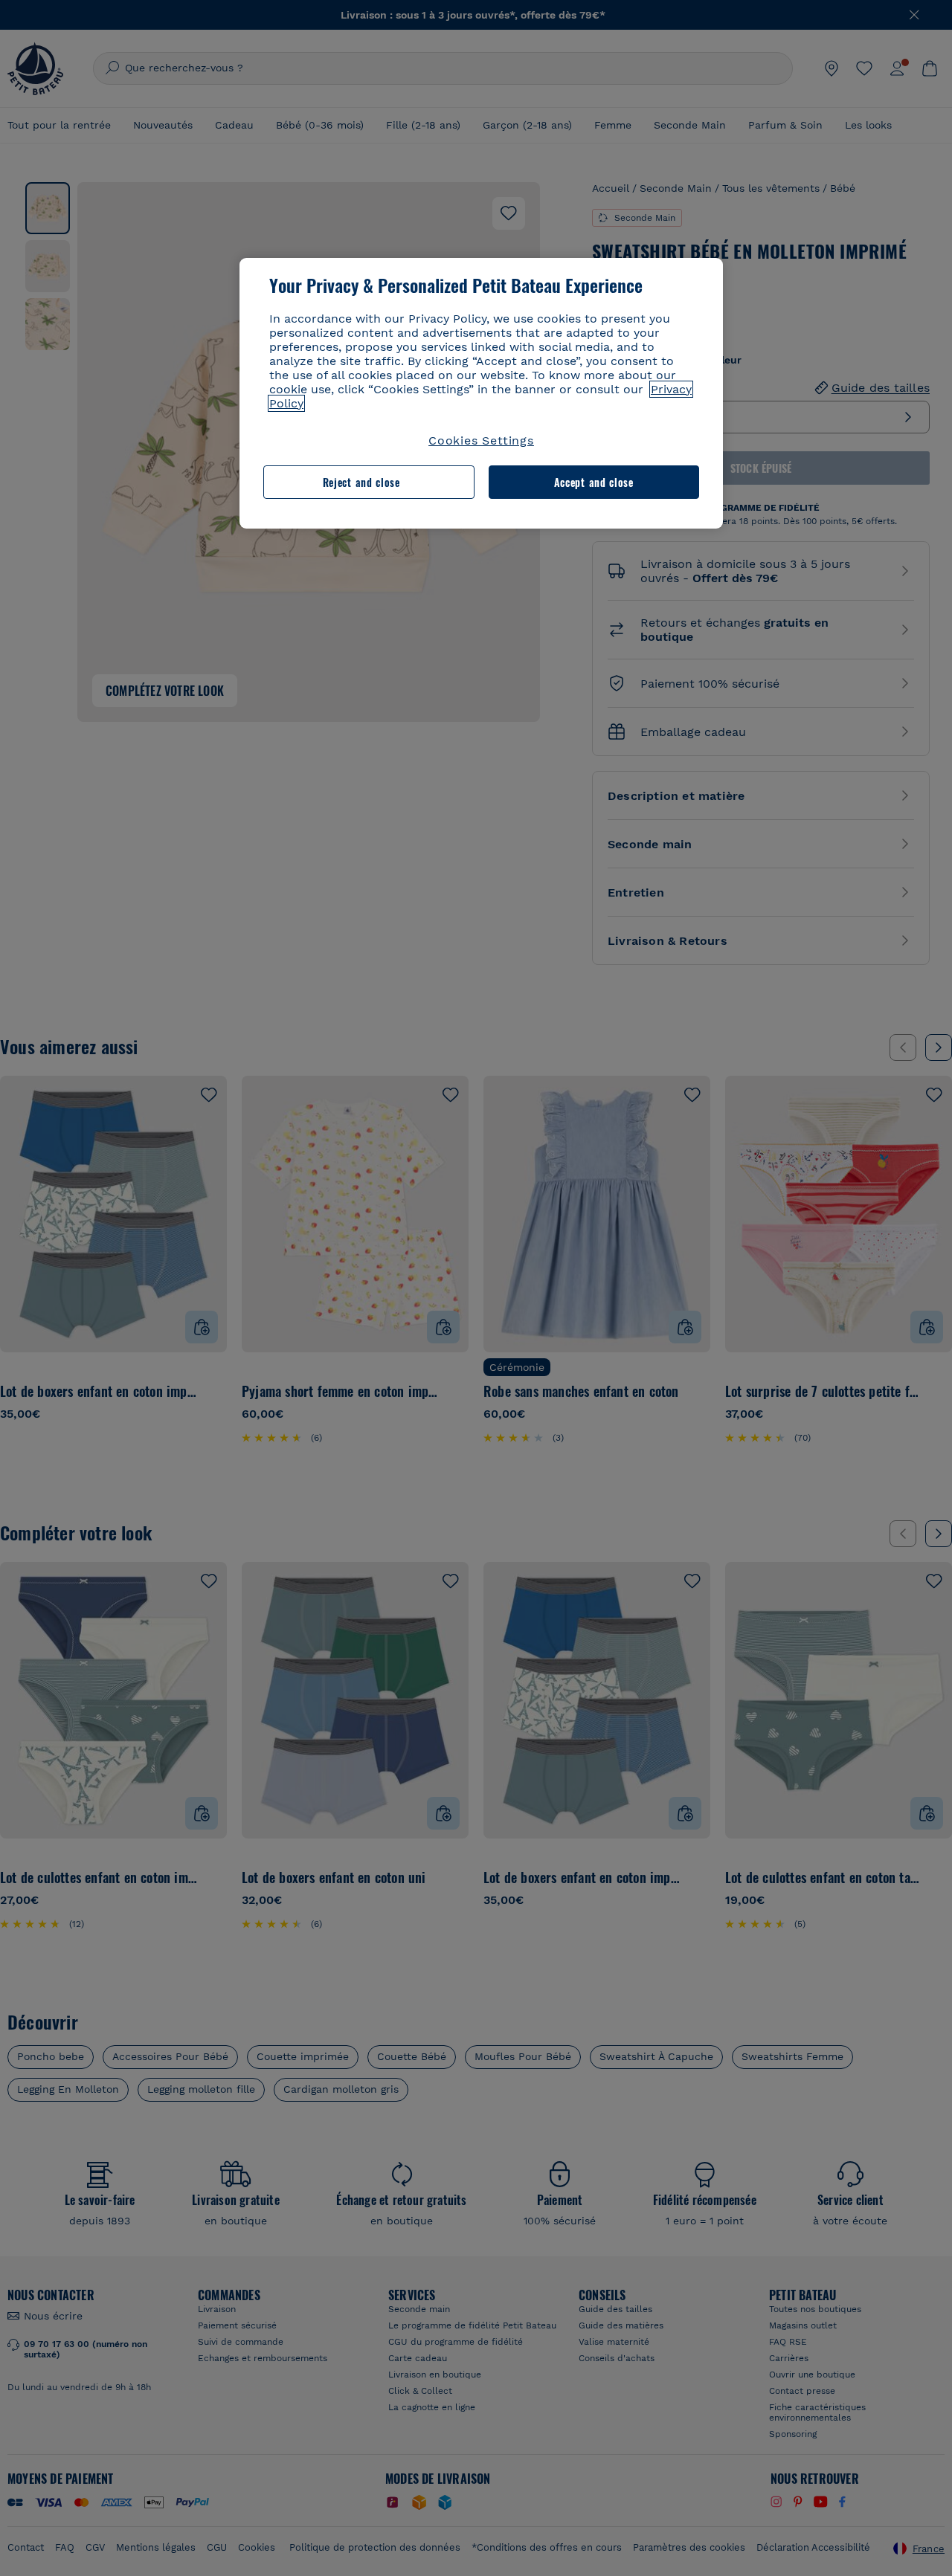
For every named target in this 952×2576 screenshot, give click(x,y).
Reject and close (361, 482)
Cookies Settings (481, 440)
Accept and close (594, 482)
